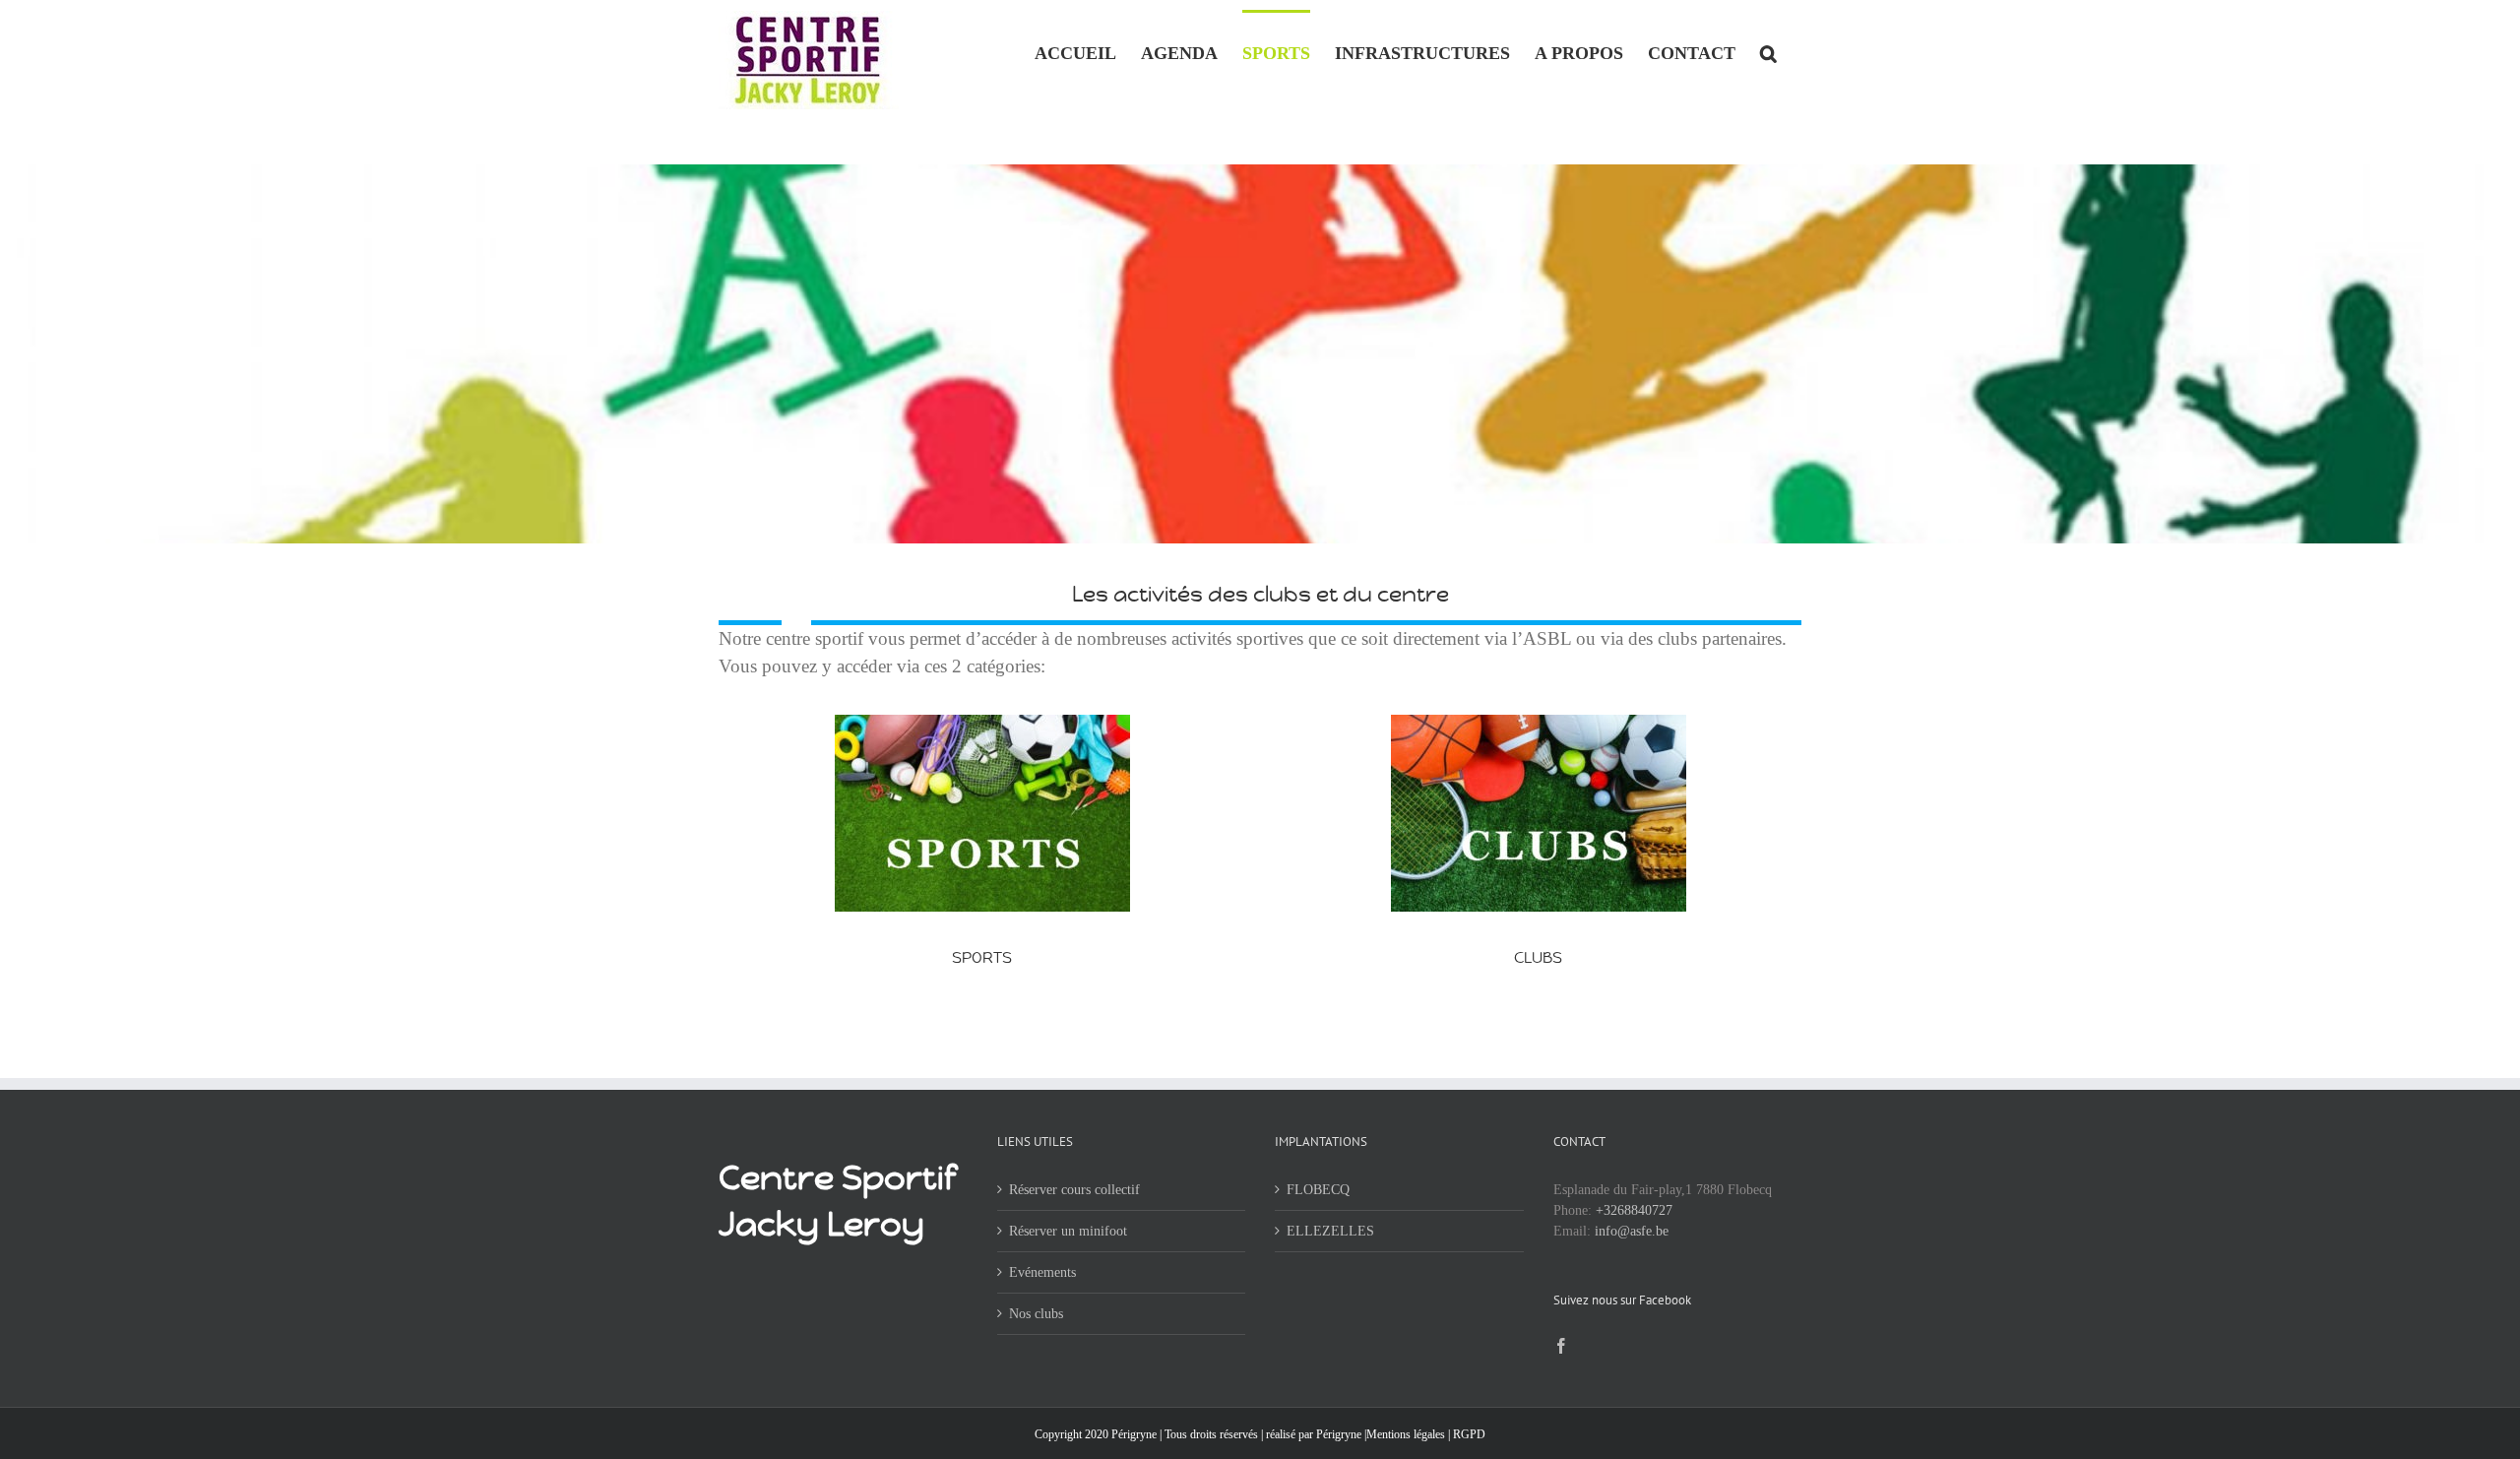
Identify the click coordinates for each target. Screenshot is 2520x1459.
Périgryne (1339, 1434)
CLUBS (1538, 957)
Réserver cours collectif (1074, 1190)
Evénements (1042, 1272)
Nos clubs (1036, 1314)
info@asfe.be (1632, 1231)
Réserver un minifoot (1068, 1231)
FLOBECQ (1318, 1190)
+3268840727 (1634, 1210)
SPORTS (982, 957)
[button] (1768, 51)
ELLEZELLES (1330, 1231)
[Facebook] (1561, 1346)
